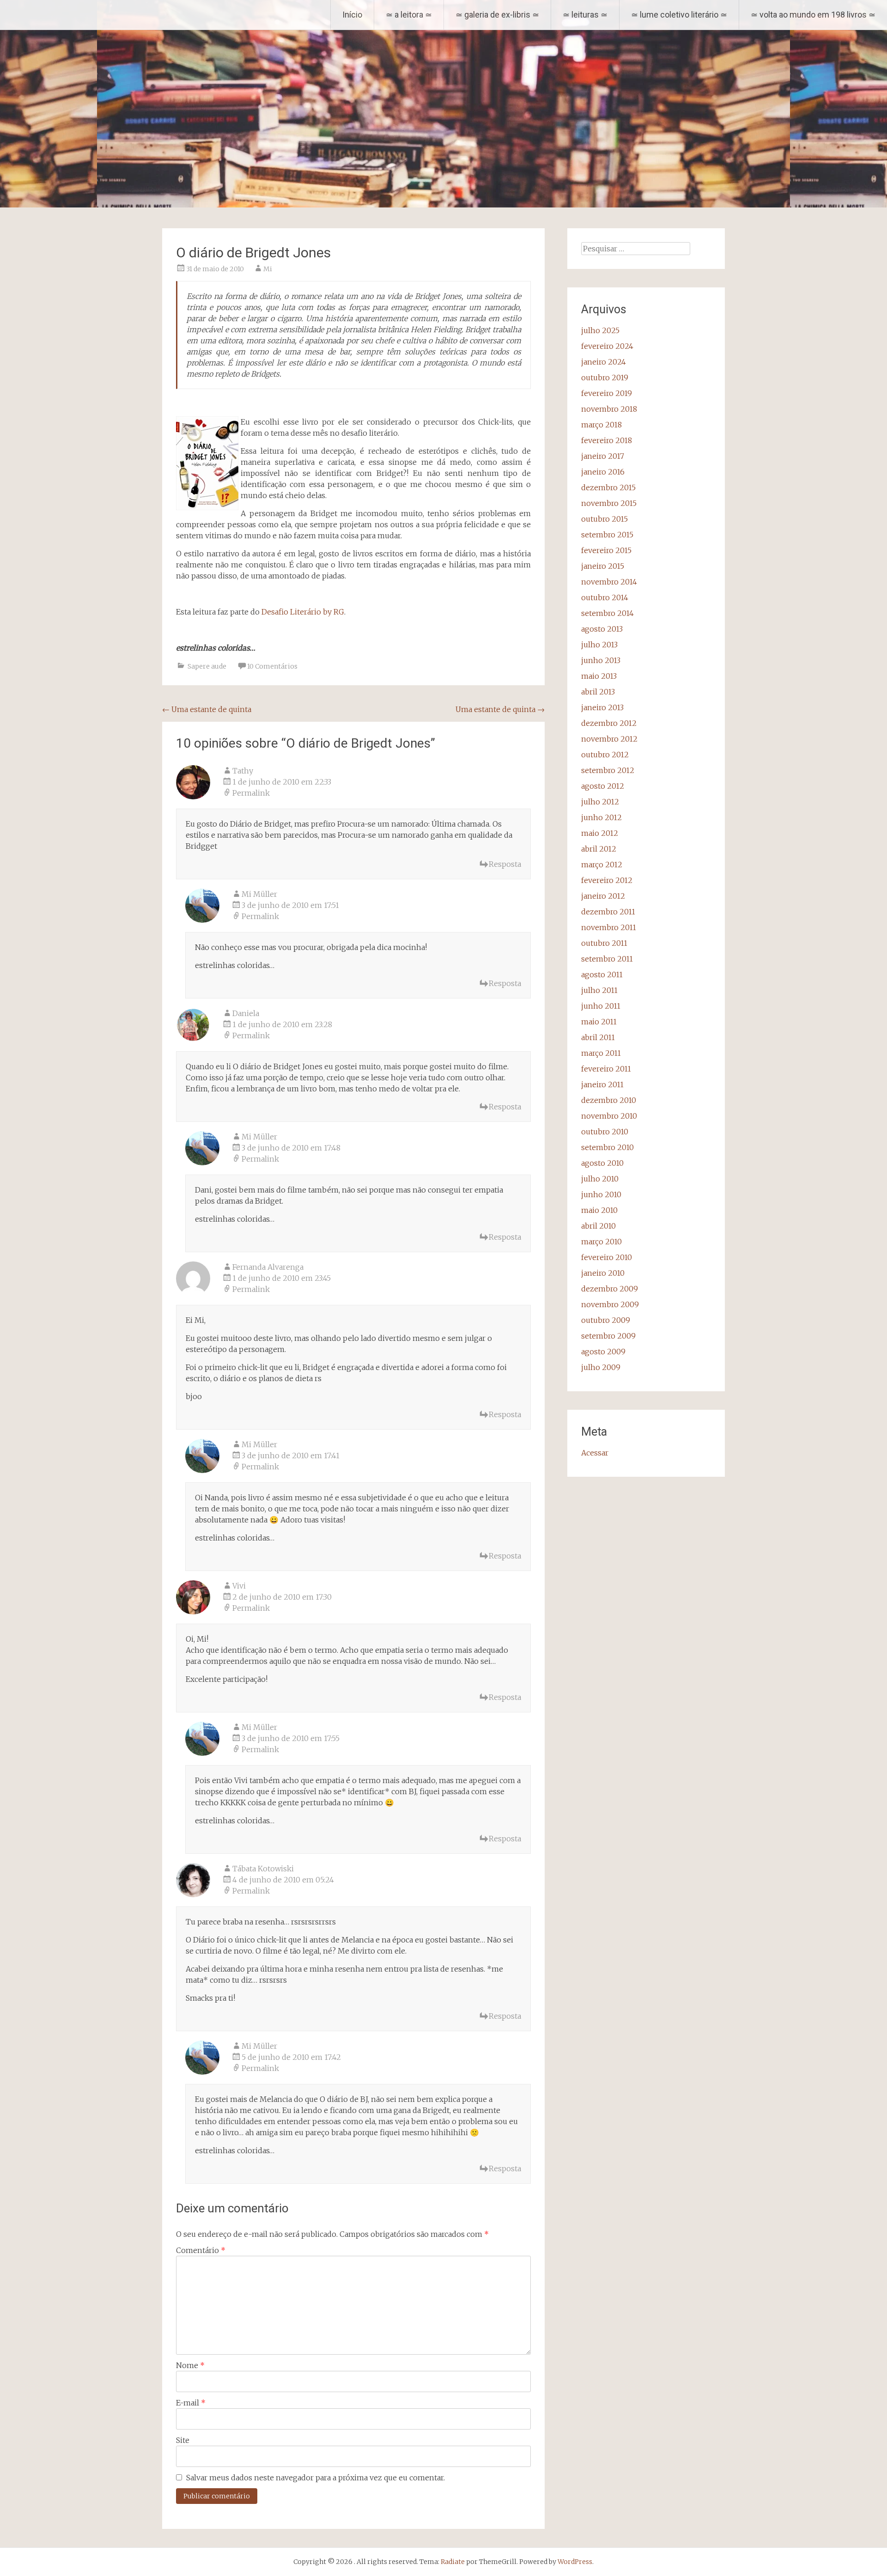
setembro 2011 (607, 959)
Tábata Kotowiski (263, 1869)
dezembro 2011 (608, 912)
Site (183, 2440)
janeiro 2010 (603, 1273)
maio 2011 (599, 1022)
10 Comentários (272, 666)
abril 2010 (598, 1226)
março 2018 (601, 425)
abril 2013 (598, 692)
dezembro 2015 (608, 487)
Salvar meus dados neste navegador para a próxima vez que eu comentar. (316, 2478)
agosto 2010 (602, 1163)
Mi (268, 269)
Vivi (239, 1586)
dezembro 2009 (610, 1289)
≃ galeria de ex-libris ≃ (497, 15)
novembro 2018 (609, 409)
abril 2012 (599, 849)
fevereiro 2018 (607, 440)
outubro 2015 (604, 519)
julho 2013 (599, 645)
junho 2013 (601, 660)
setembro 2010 (608, 1147)
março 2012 (602, 865)
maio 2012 (600, 833)
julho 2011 (599, 990)
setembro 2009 (608, 1336)
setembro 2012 (608, 770)
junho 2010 (601, 1194)
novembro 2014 (609, 582)
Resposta (505, 864)
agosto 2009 (603, 1352)
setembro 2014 (608, 613)
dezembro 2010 (609, 1100)
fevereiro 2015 (606, 550)
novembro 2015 (609, 503)
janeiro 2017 (603, 456)
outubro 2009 (606, 1320)
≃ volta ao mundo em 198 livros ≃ (813, 15)
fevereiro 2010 (607, 1257)
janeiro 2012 (603, 896)
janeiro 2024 (604, 362)
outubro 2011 (604, 943)
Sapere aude (207, 666)
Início (352, 15)
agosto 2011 (602, 974)
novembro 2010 (609, 1116)
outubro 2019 (605, 378)
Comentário (201, 2250)
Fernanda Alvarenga (268, 1267)
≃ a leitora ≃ (409, 15)
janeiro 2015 (603, 566)
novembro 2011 (609, 927)
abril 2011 (598, 1037)
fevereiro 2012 (607, 880)
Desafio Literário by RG (303, 612)
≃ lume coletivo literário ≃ (679, 15)
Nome (190, 2365)
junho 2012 (601, 817)
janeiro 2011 (602, 1084)
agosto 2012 (603, 786)
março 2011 (601, 1053)
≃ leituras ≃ (585, 15)
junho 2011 (601, 1006)
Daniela (246, 1013)
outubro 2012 (605, 755)
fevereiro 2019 (607, 393)
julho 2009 (601, 1367)
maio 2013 (599, 676)
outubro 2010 (605, 1132)
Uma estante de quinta (207, 709)
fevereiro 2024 (607, 346)
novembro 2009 (610, 1304)
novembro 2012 (609, 739)
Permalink (251, 793)
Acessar (595, 1453)
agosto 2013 (602, 629)
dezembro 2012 (609, 723)
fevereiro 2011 (606, 1069)
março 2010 (601, 1242)
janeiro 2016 (603, 472)
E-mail (191, 2403)
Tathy (243, 771)
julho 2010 (600, 1179)
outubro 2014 (605, 597)
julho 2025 (600, 330)
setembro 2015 (607, 535)
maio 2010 (599, 1210)
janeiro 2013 (602, 707)
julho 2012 (600, 802)
